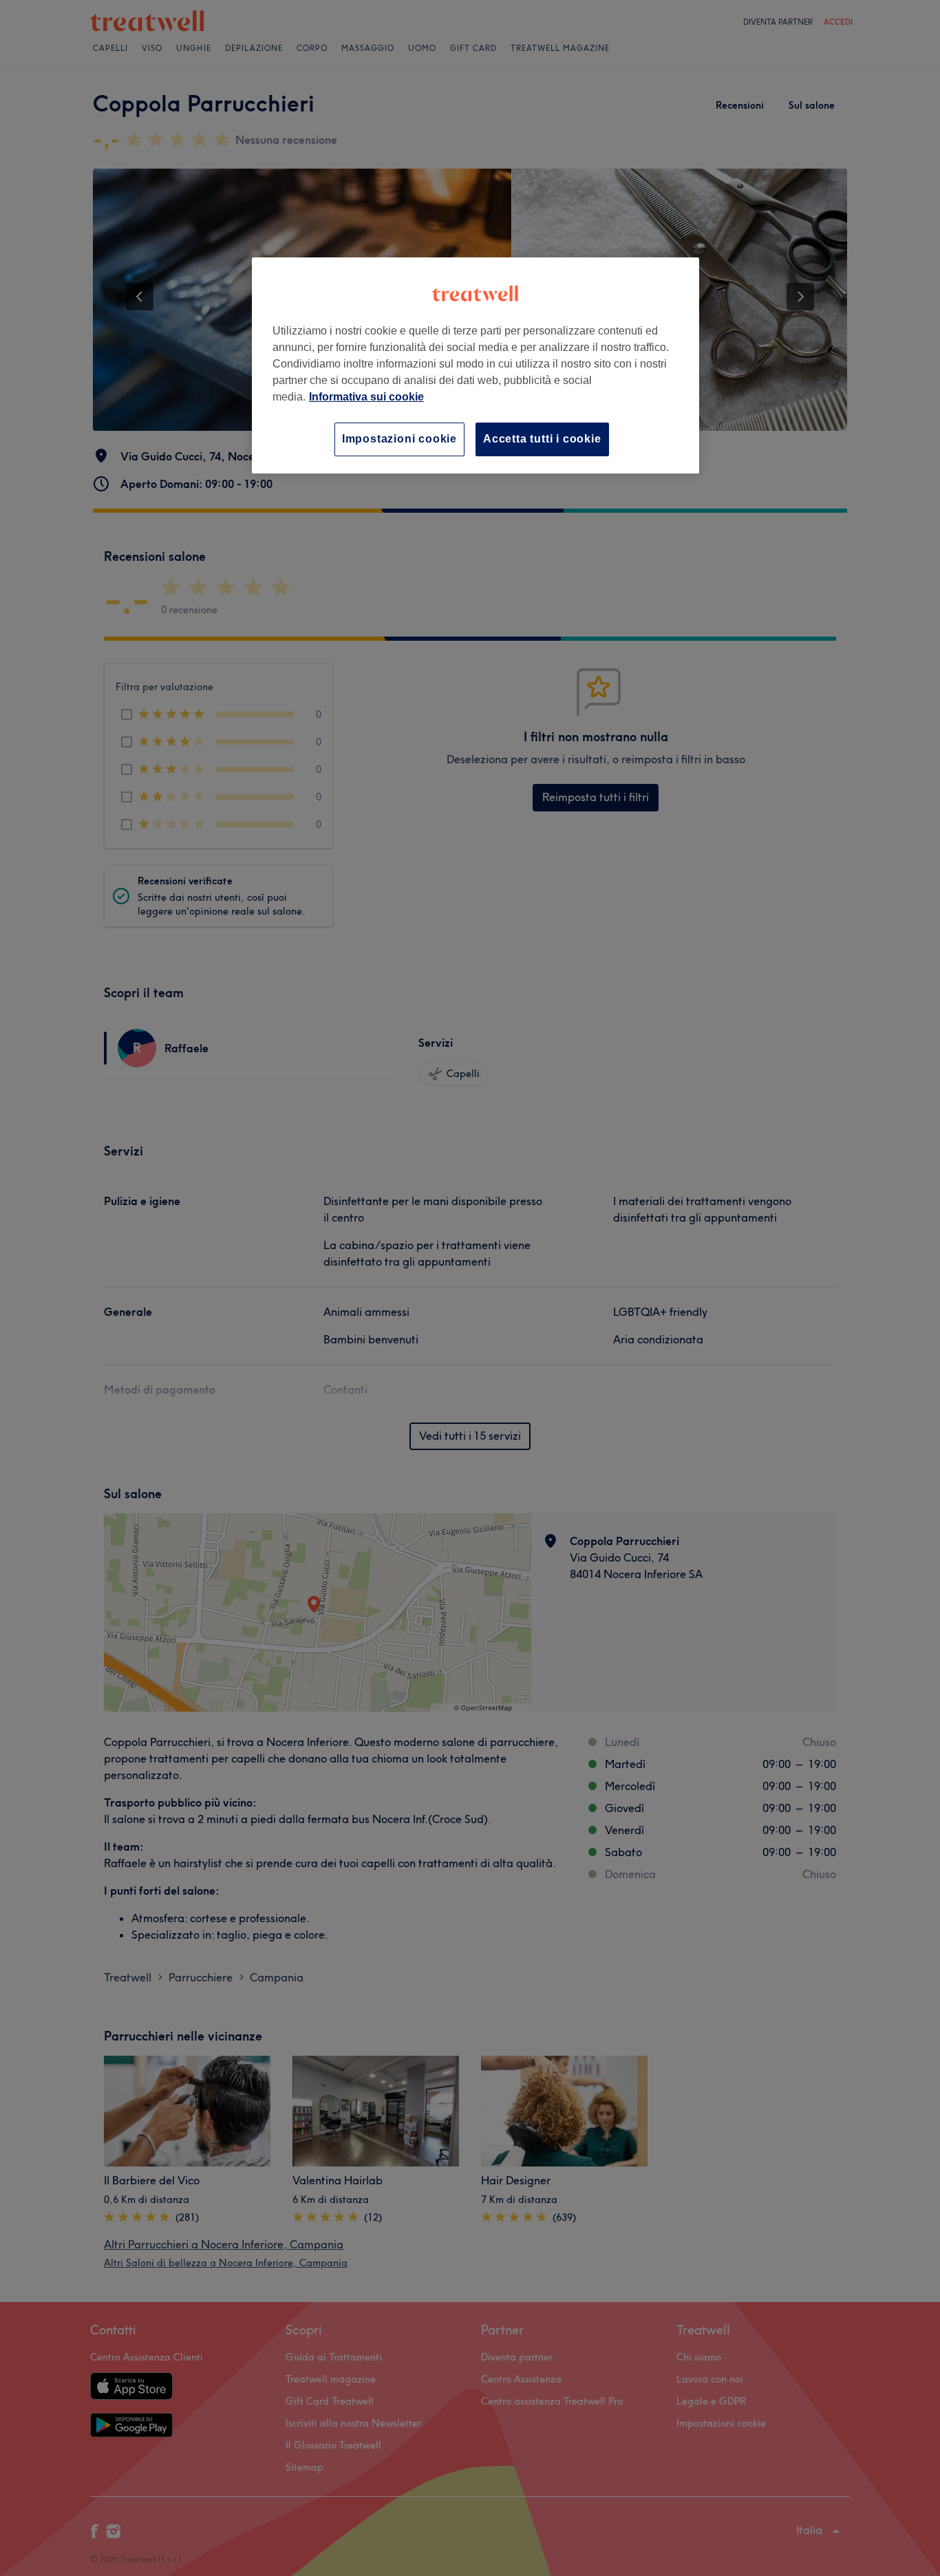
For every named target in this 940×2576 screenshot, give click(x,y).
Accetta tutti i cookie (542, 439)
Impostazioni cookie (399, 439)
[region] (476, 365)
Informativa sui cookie (366, 397)
